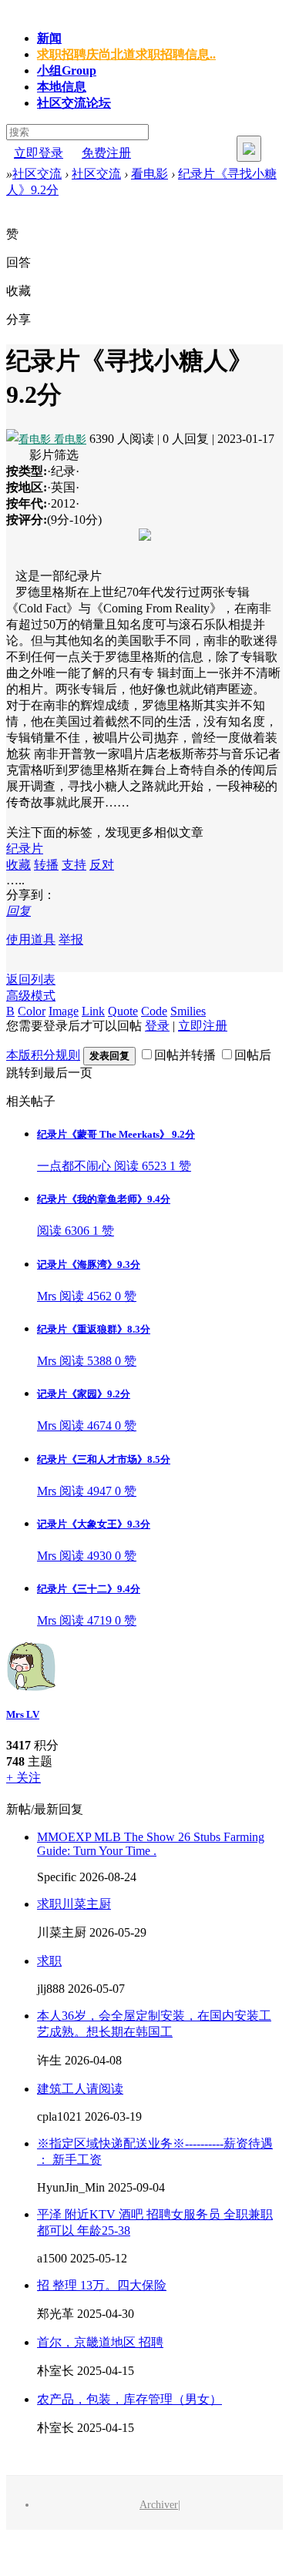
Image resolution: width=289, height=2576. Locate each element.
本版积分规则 (43, 1055)
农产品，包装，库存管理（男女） (129, 2399)
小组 (67, 70)
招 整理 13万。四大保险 (102, 2285)
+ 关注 (24, 1778)
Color (32, 1011)
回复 (18, 911)
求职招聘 (126, 54)
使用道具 (31, 939)
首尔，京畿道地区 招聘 (100, 2342)
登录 (157, 1026)
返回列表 (31, 979)
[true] (249, 149)
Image (64, 1011)
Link (93, 1011)
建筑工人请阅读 (80, 2089)
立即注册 (203, 1026)
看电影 (150, 174)
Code (154, 1011)
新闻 (49, 38)
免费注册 (106, 153)
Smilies (188, 1011)
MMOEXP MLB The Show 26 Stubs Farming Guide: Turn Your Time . (151, 1844)
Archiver (159, 2505)
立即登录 (39, 153)
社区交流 (74, 103)
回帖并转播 (185, 1055)
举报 (71, 939)
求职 (49, 1961)
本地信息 (62, 87)
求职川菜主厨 (74, 1904)
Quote (123, 1011)
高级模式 (31, 996)
